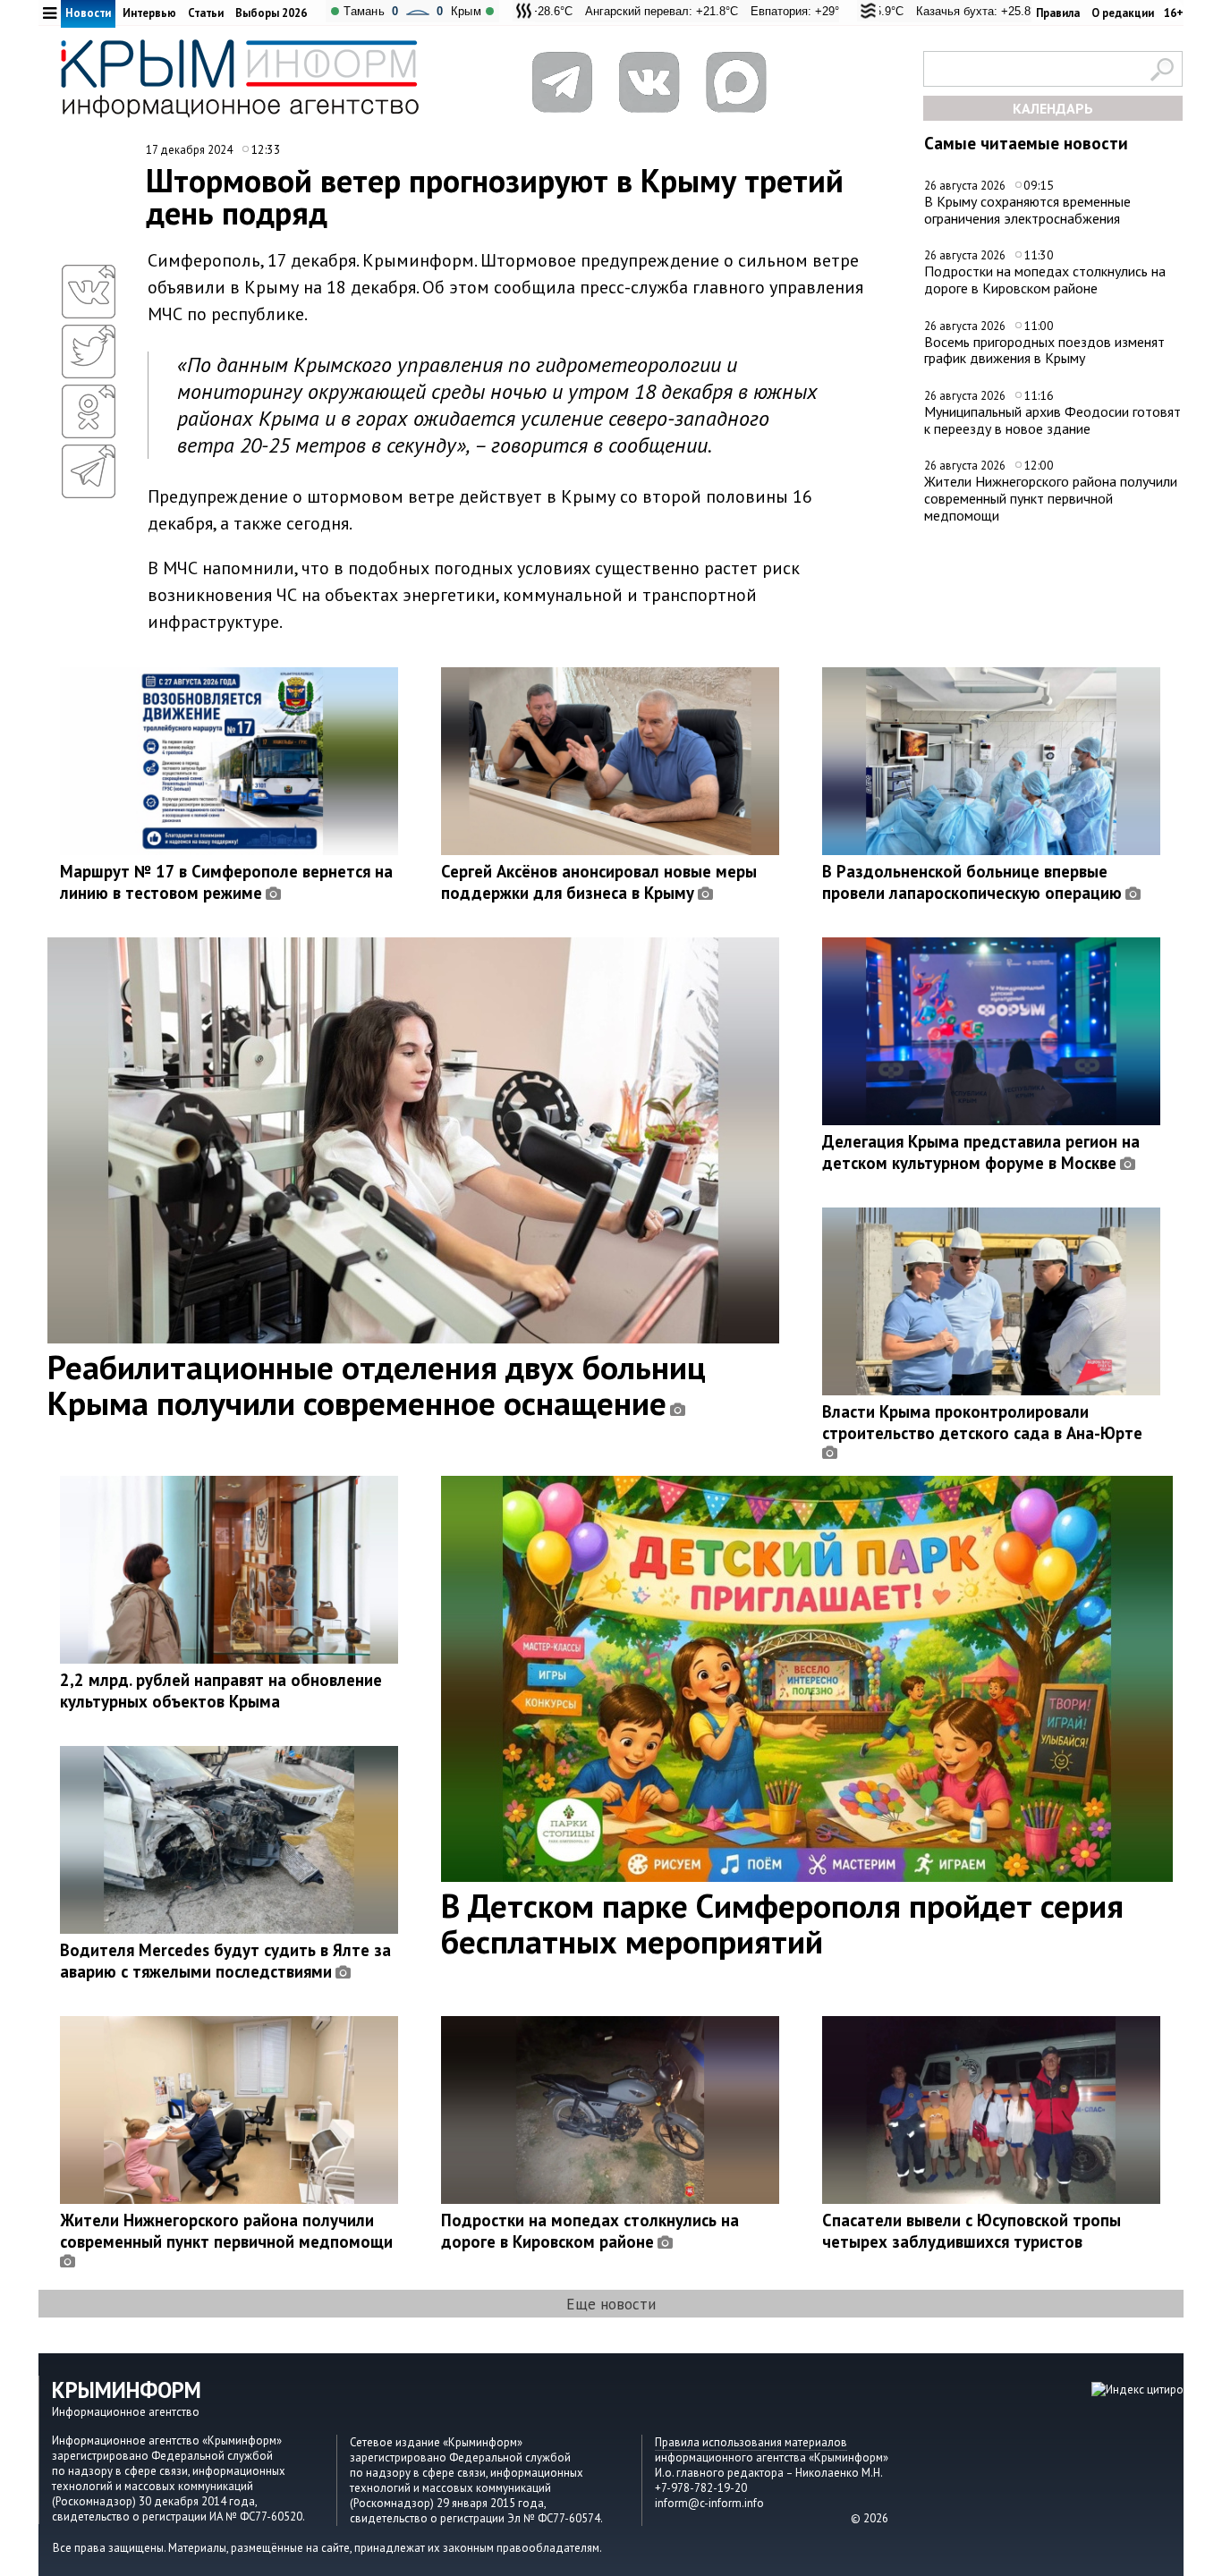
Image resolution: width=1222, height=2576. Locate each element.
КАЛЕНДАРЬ (1053, 108)
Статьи (206, 13)
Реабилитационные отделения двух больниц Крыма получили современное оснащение (377, 1385)
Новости (88, 13)
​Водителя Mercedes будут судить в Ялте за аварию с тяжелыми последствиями (225, 1961)
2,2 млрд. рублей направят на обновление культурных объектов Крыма (221, 1690)
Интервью (149, 13)
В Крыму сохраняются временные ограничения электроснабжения (1027, 210)
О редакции (1123, 13)
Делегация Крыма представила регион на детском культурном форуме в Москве (981, 1152)
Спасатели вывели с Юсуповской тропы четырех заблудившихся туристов (972, 2231)
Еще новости (611, 2304)
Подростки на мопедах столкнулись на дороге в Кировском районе (1045, 280)
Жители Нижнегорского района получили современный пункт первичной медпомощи (1051, 498)
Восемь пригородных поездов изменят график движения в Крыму (1044, 350)
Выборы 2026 (271, 13)
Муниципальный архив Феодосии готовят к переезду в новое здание (1052, 420)
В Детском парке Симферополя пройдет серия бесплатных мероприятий (782, 1923)
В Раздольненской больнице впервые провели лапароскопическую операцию (972, 882)
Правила (1058, 13)
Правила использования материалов (751, 2442)
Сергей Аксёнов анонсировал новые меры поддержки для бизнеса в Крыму (599, 882)
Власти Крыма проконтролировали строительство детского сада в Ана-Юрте (982, 1422)
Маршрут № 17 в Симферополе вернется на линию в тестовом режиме (226, 882)
